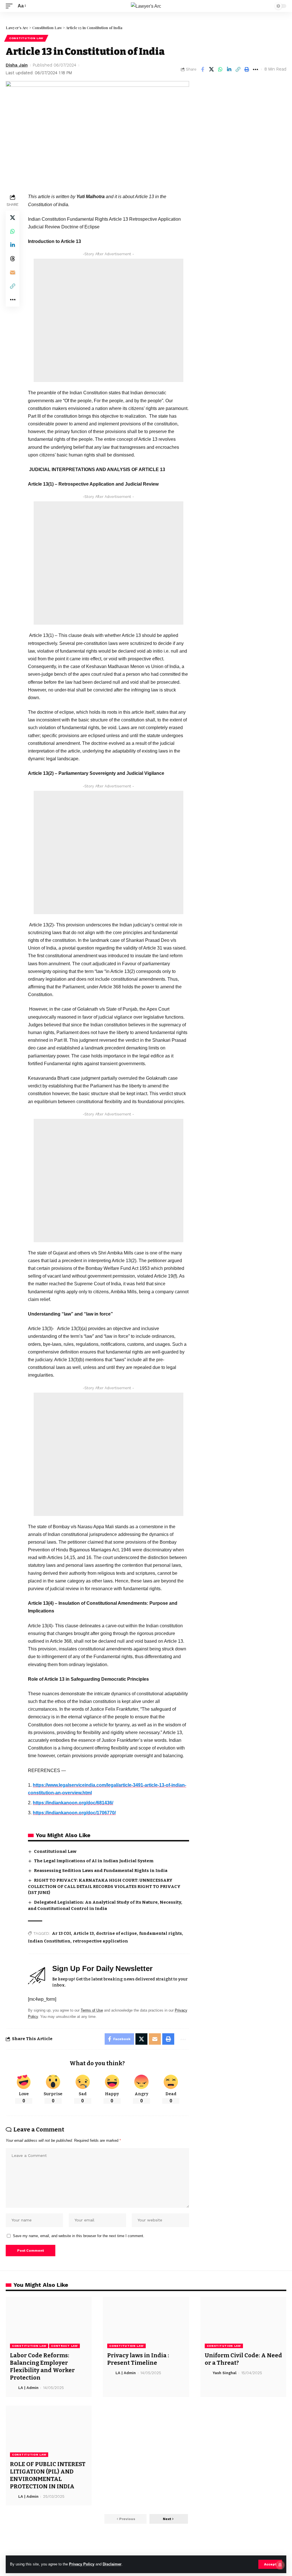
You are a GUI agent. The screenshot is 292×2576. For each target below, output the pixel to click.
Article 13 (84, 1933)
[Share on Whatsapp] (220, 69)
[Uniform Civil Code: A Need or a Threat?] (243, 2323)
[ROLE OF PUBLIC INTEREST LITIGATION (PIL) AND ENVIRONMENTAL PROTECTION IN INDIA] (49, 2431)
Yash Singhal (225, 2373)
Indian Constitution (49, 1941)
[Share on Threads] (13, 259)
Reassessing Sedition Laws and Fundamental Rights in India (101, 1871)
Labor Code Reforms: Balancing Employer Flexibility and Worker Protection (42, 2366)
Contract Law (64, 2346)
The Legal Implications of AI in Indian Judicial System (94, 1861)
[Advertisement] (109, 320)
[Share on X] (211, 69)
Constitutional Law (55, 1851)
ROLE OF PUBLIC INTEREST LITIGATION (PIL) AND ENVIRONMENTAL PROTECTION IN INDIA (48, 2475)
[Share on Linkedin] (229, 69)
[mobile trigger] (11, 6)
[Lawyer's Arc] (146, 6)
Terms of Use (92, 2010)
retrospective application (100, 1941)
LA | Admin (28, 2388)
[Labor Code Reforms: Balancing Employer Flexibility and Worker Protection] (49, 2323)
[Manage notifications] (280, 2565)
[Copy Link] (238, 69)
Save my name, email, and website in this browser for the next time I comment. (79, 2236)
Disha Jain (17, 65)
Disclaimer (112, 2564)
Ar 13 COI (61, 1933)
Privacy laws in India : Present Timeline (138, 2359)
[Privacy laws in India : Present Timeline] (146, 2323)
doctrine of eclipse (116, 1933)
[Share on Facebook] (202, 69)
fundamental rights (161, 1933)
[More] (255, 69)
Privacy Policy (82, 2564)
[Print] (247, 69)
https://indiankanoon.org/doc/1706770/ (74, 1813)
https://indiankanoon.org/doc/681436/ (73, 1803)
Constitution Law (26, 38)
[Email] (13, 272)
